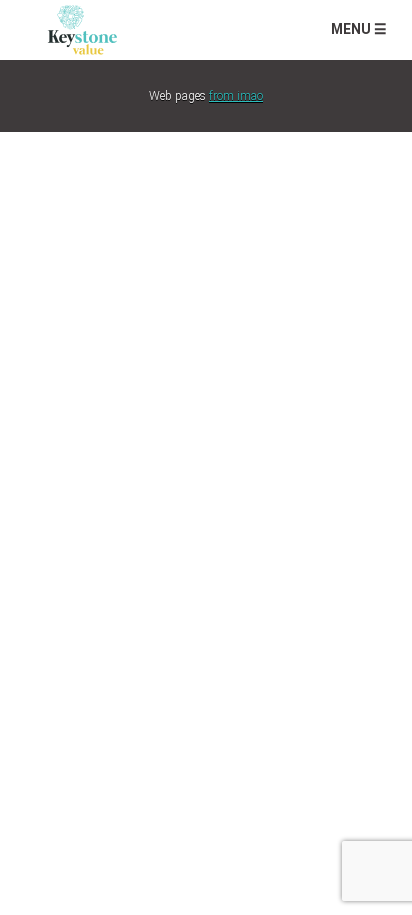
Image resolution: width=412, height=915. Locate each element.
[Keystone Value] (82, 27)
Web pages (206, 96)
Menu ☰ (359, 29)
